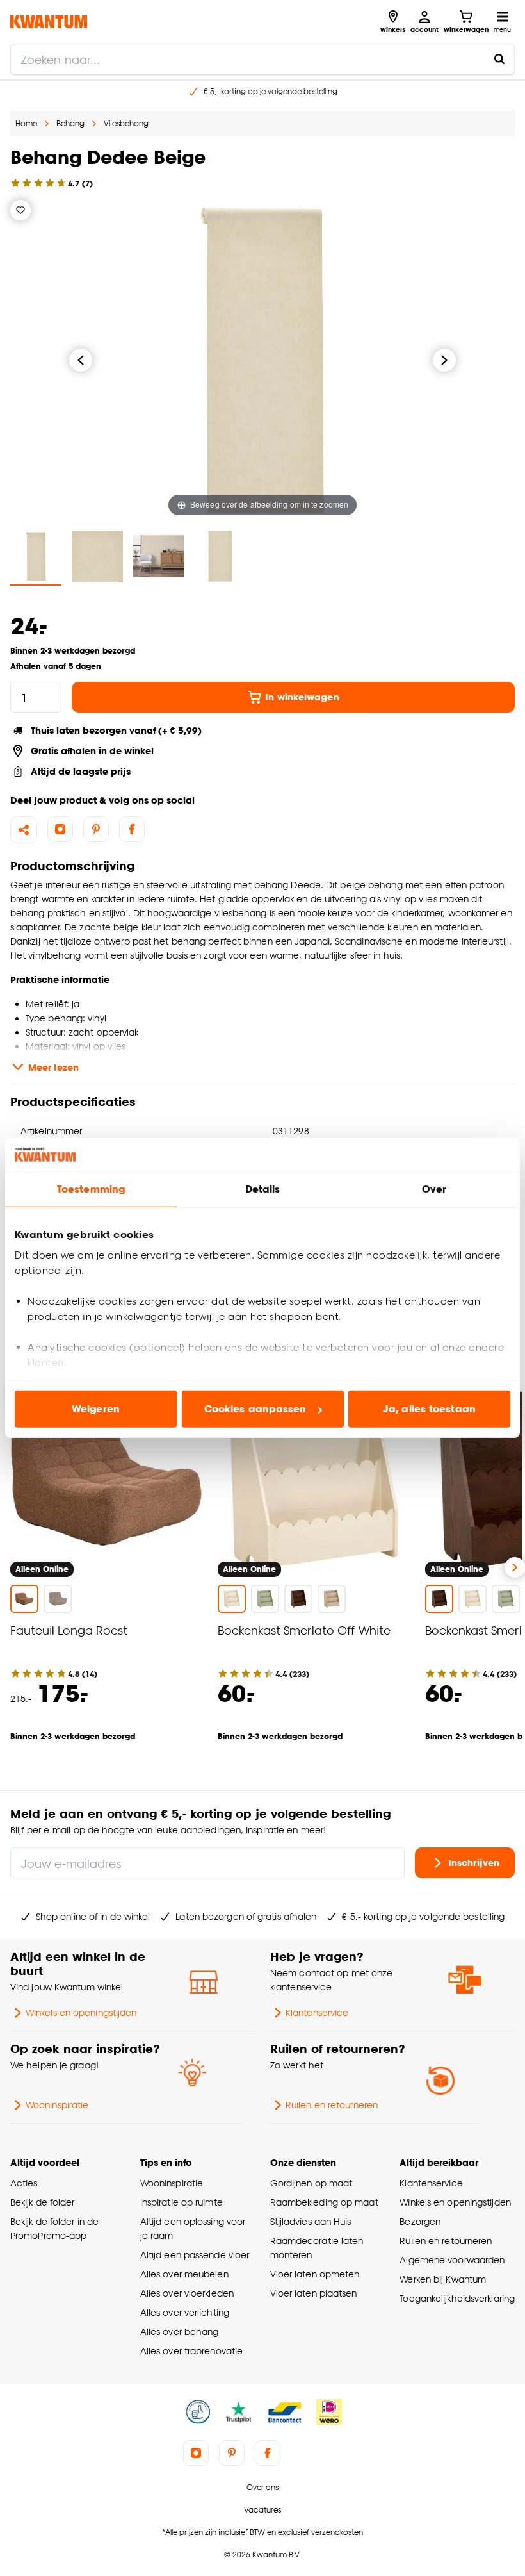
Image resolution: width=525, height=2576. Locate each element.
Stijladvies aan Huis (311, 2221)
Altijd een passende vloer (195, 2255)
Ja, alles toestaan (429, 1409)
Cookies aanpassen (255, 1409)
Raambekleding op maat (324, 2202)
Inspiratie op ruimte (182, 2202)
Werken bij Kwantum (443, 2279)
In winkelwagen (302, 697)
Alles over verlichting (185, 2312)
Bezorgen (420, 2221)
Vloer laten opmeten (315, 2274)
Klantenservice (317, 2012)
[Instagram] (60, 829)
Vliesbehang (126, 123)
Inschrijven (474, 1862)
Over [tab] (434, 1189)
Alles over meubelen (184, 2274)
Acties (24, 2183)
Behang (70, 123)
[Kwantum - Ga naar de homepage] (49, 21)
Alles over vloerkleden (187, 2293)
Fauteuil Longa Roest (69, 1630)
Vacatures (262, 2510)
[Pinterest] (96, 829)
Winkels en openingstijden (81, 2012)
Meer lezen (53, 1067)
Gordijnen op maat (311, 2183)
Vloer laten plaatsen (314, 2293)
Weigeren (96, 1409)
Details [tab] (263, 1189)
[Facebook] (132, 829)
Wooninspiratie (57, 2105)
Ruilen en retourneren (332, 2105)
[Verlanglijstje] (20, 210)
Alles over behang (180, 2332)
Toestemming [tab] (91, 1189)
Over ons (262, 2487)
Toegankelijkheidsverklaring (457, 2298)
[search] (262, 59)
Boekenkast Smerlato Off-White (304, 1630)
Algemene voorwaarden (452, 2260)
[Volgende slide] (515, 1567)
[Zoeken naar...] (499, 59)
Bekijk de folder (43, 2202)
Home (26, 123)
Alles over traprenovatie (191, 2351)
